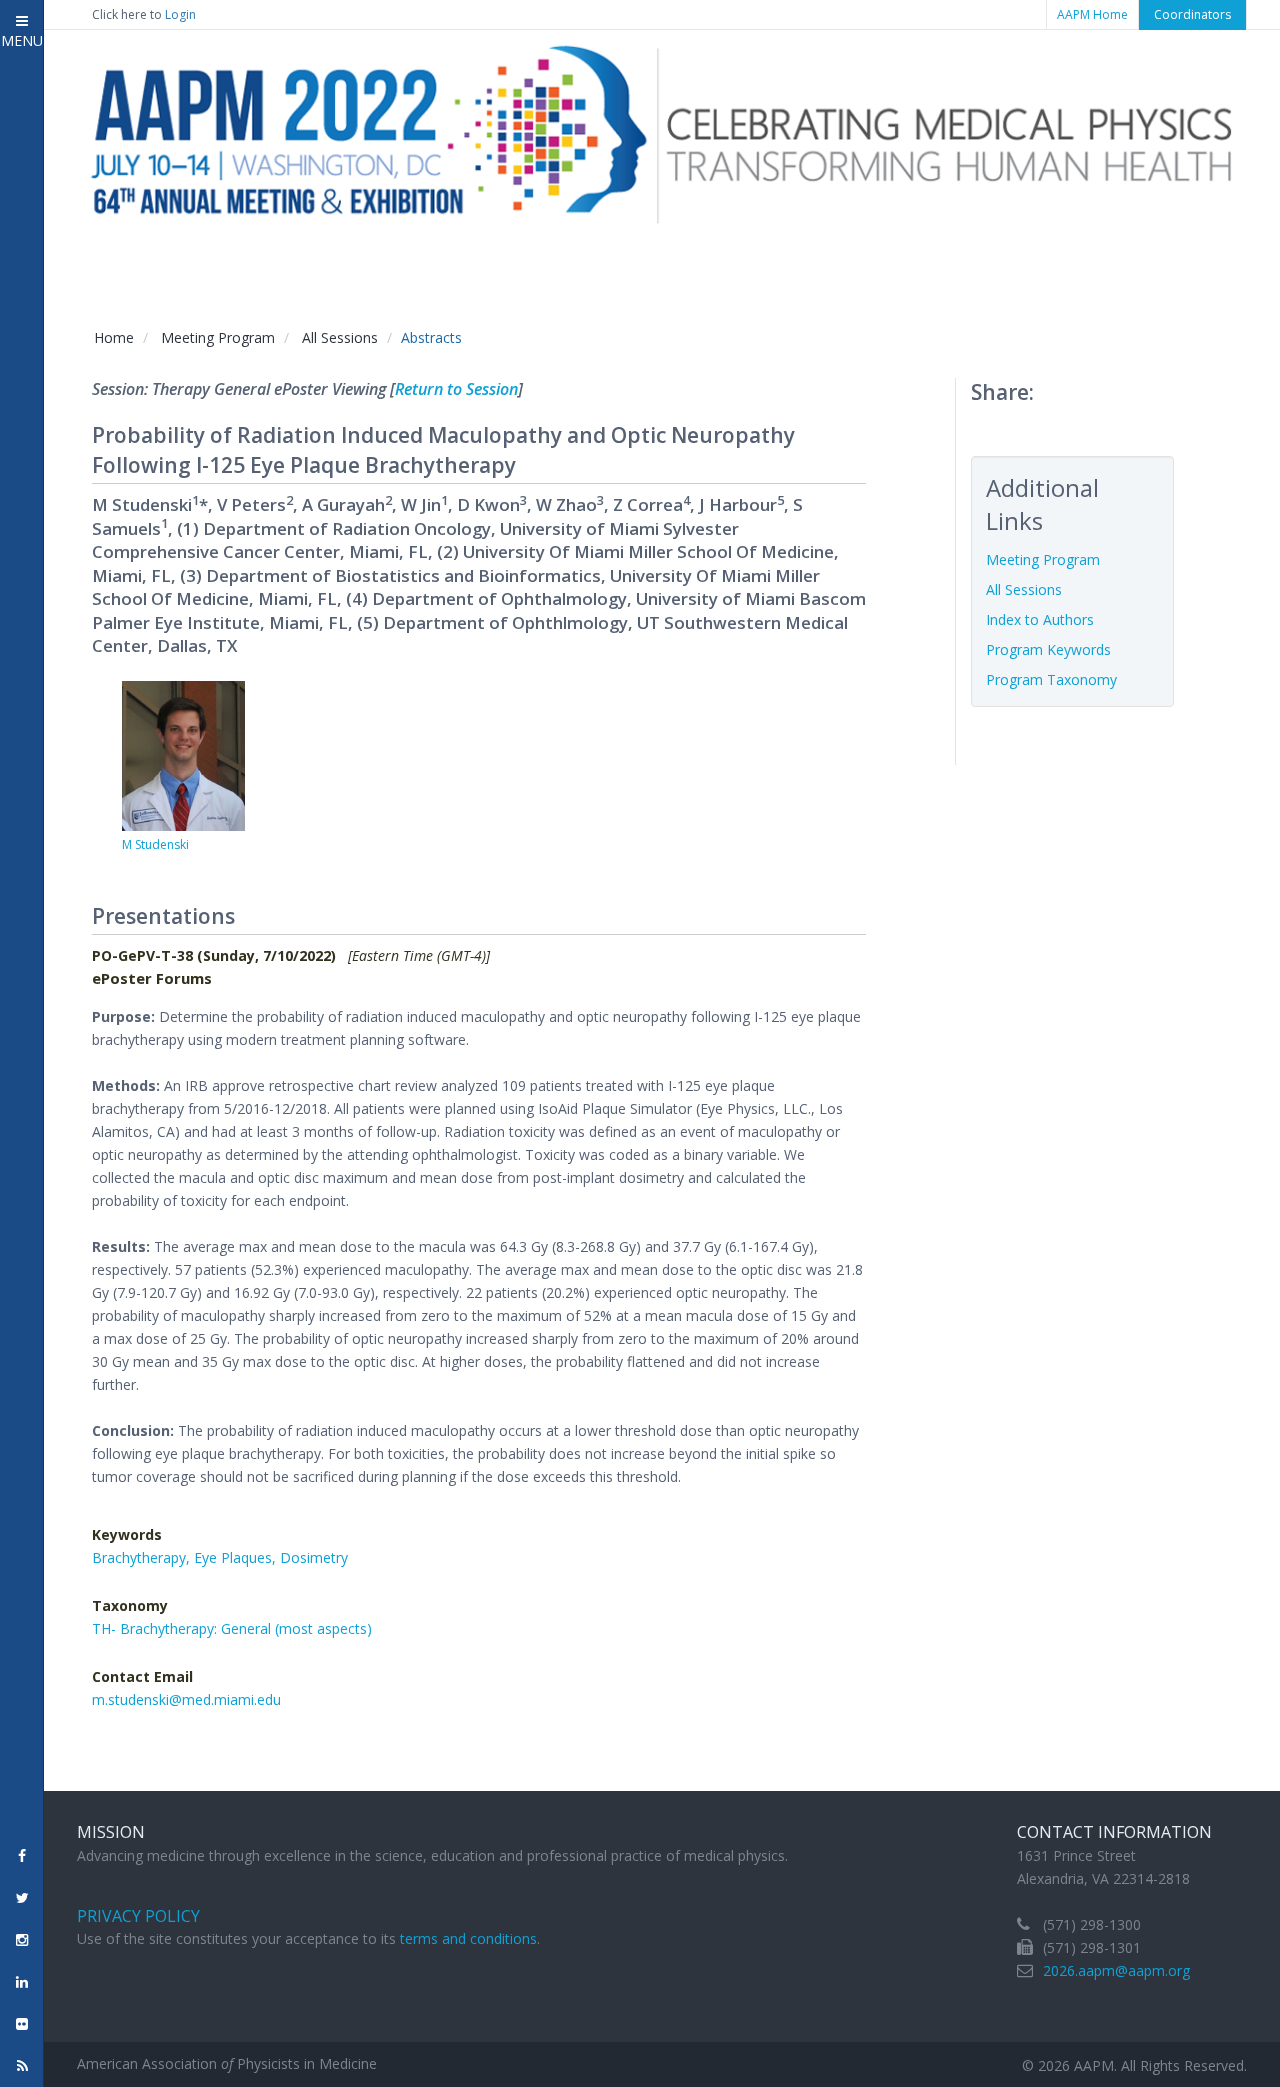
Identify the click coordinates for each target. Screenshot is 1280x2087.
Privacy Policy (138, 1916)
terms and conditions (468, 1938)
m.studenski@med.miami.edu (186, 1699)
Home (114, 337)
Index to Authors (1040, 619)
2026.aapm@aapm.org (1116, 1970)
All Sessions (340, 337)
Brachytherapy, (143, 1557)
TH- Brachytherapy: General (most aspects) (232, 1628)
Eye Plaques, (237, 1557)
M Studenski (155, 844)
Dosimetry (314, 1557)
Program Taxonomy (1051, 679)
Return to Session (456, 389)
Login (180, 14)
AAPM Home (1092, 14)
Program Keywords (1048, 649)
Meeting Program (218, 337)
